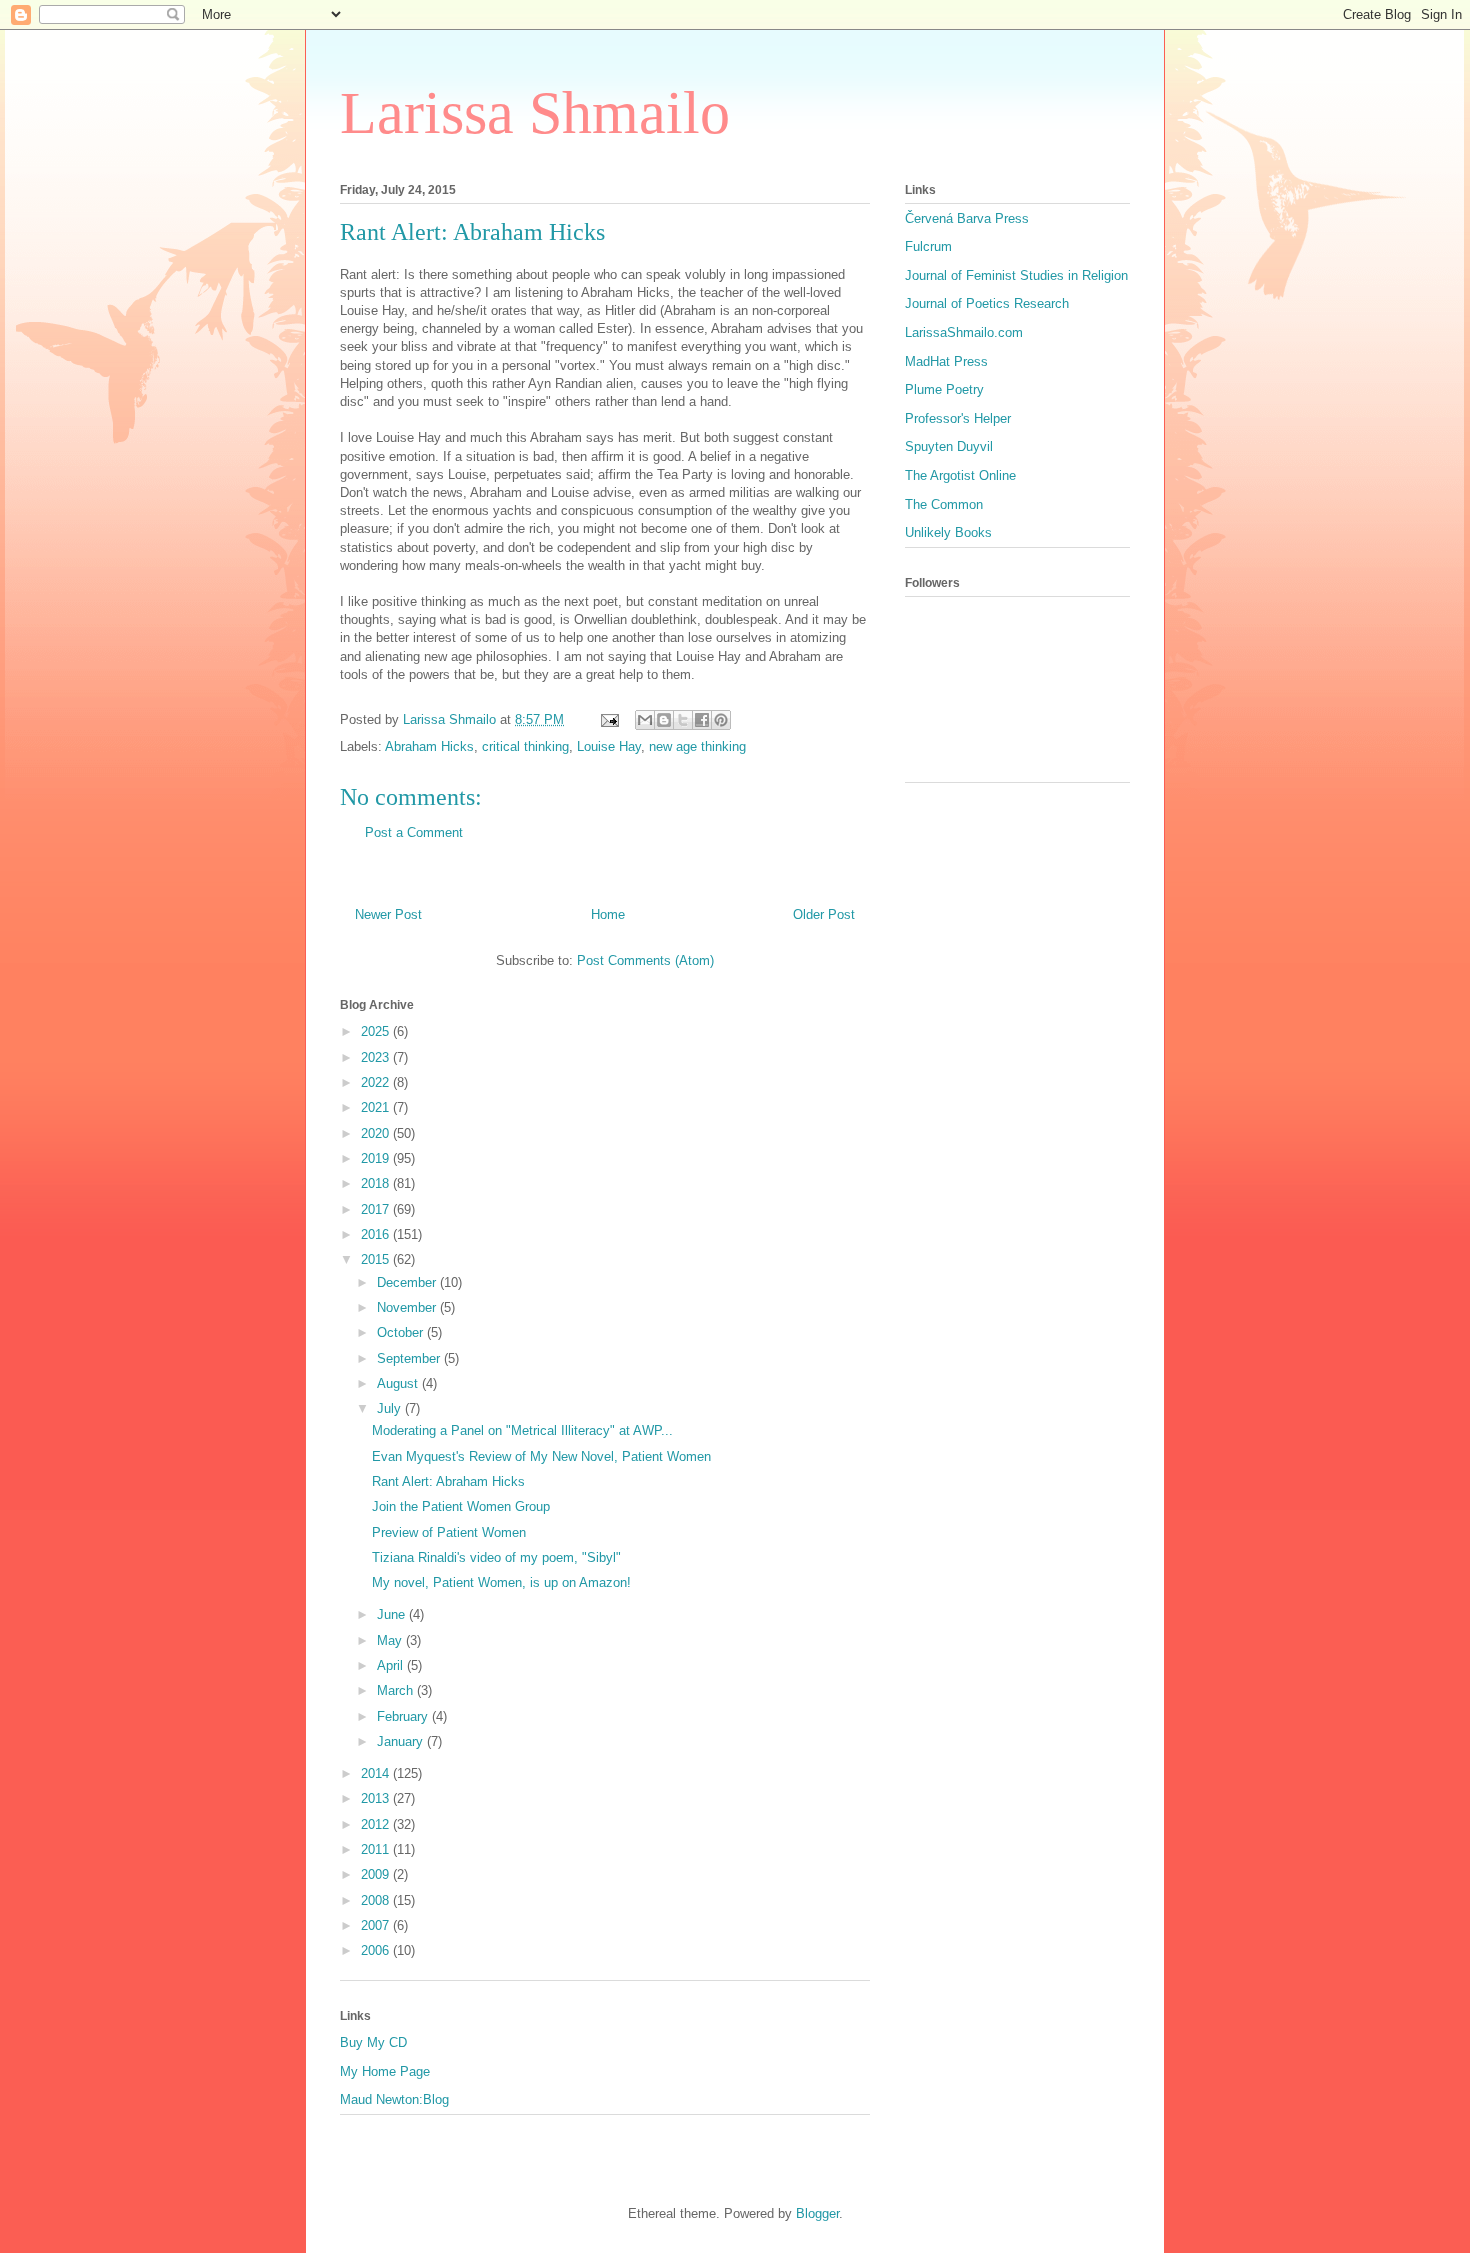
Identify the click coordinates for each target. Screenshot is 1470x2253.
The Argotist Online (960, 475)
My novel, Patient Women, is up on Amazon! (501, 1582)
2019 (377, 1158)
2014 (377, 1773)
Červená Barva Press (967, 218)
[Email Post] (608, 719)
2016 (377, 1234)
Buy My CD (373, 2042)
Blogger (817, 2213)
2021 (377, 1107)
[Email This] (645, 720)
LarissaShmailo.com (964, 332)
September (410, 1358)
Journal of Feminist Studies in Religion (1016, 275)
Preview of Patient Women (449, 1532)
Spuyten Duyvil (949, 446)
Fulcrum (928, 246)
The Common (944, 504)
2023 (377, 1057)
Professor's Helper (958, 418)
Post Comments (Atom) (645, 960)
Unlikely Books (948, 532)
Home (608, 914)
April (392, 1665)
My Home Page (385, 2071)
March (397, 1690)
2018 (377, 1183)
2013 (377, 1798)
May (391, 1640)
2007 (377, 1925)
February (404, 1716)
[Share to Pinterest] (721, 720)
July (391, 1408)
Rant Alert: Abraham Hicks (448, 1481)
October (402, 1332)
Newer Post (388, 914)
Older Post (824, 914)
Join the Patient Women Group (461, 1506)
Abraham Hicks (429, 746)
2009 (377, 1874)
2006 (377, 1950)
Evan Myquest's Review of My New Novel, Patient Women (541, 1456)
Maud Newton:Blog (394, 2099)
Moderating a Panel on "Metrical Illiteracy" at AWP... (522, 1430)
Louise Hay (609, 746)
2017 (377, 1209)
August (399, 1383)
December (408, 1282)
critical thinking (525, 746)
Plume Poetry (944, 389)
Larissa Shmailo (535, 113)
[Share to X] (683, 720)
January (402, 1741)
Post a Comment (414, 832)
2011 (377, 1849)
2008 (377, 1900)
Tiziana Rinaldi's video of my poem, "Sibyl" (496, 1557)
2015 (377, 1259)
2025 (377, 1031)
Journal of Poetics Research (987, 303)
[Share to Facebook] (702, 720)
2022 (377, 1082)
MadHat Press (946, 361)
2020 (377, 1133)
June (393, 1614)
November (408, 1307)
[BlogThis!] (664, 720)
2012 (377, 1824)
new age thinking (697, 746)
